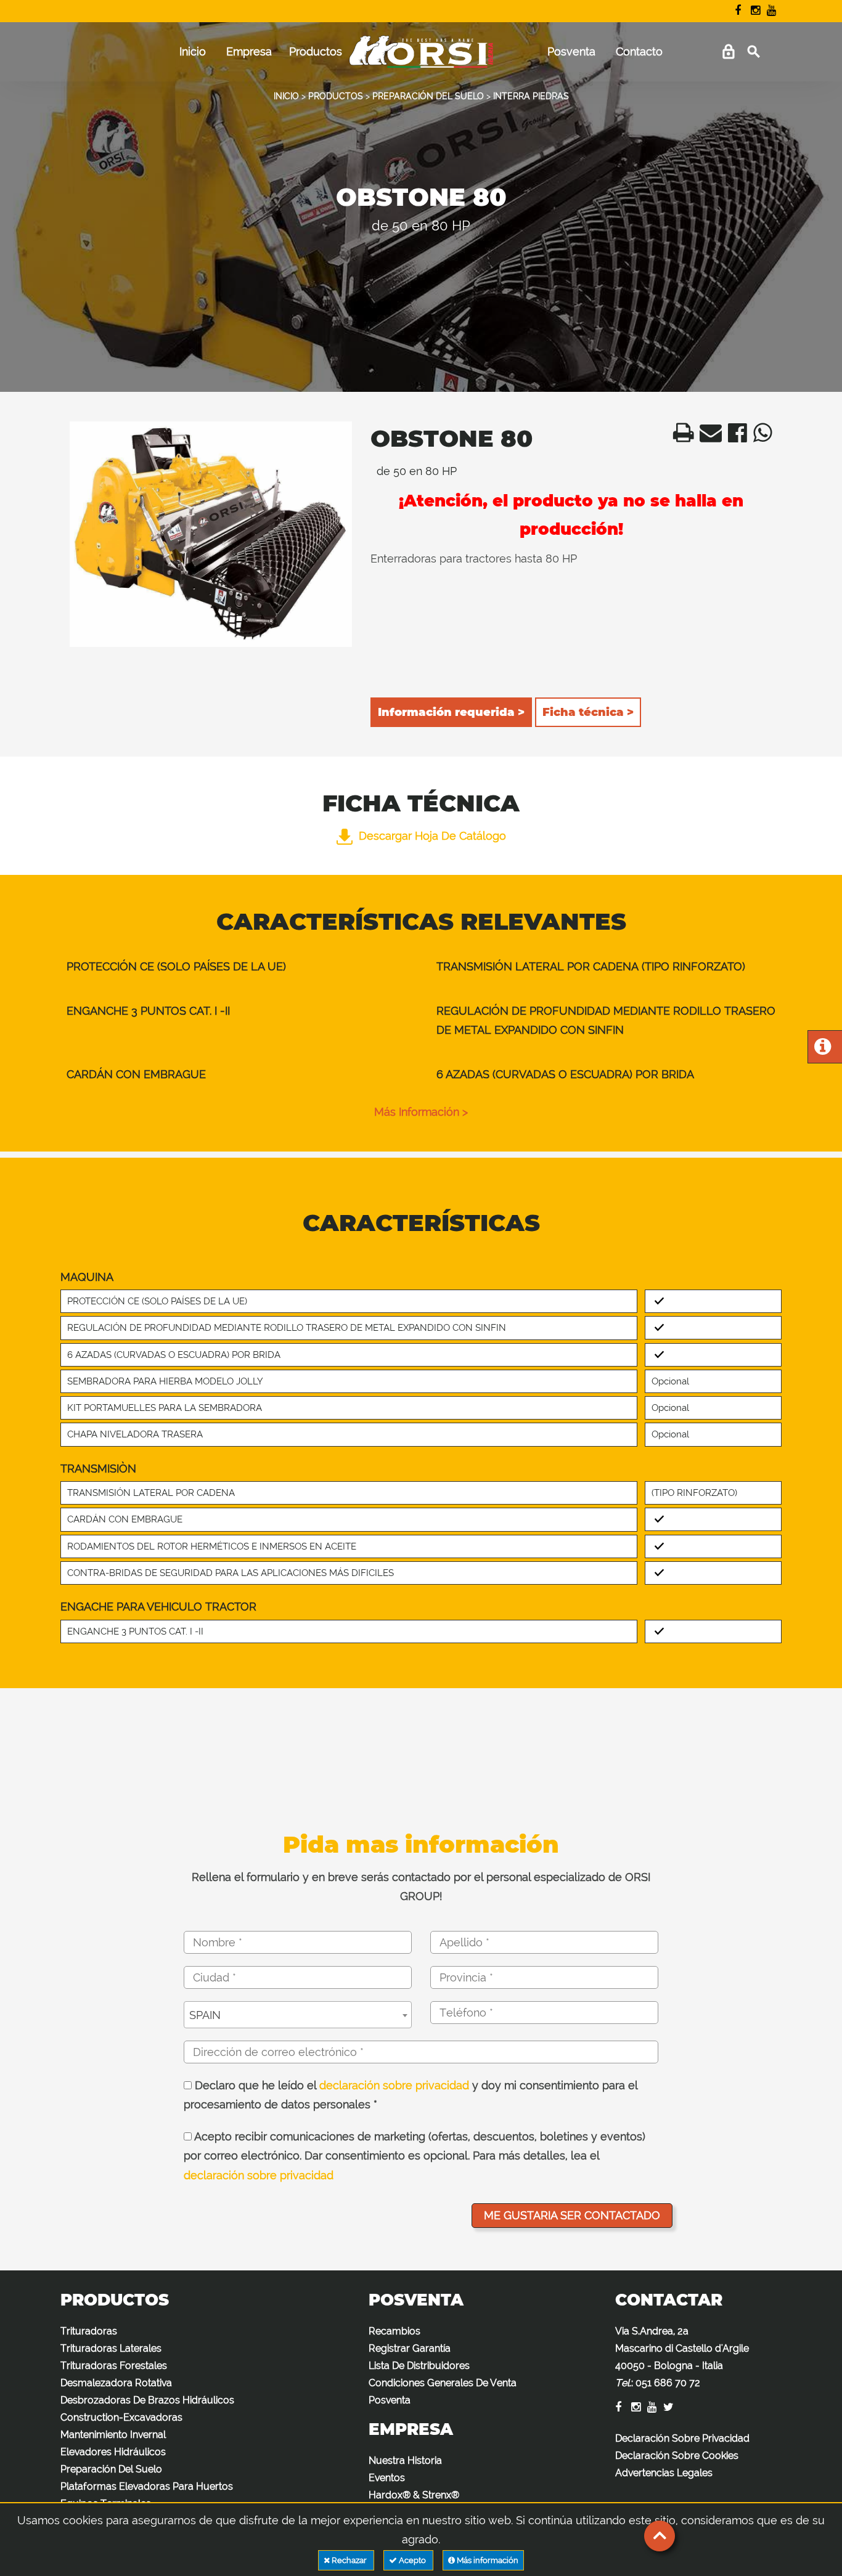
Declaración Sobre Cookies (677, 2456)
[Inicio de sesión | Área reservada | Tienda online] (728, 52)
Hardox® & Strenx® (414, 2495)
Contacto (639, 51)
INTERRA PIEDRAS (531, 96)
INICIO (286, 96)
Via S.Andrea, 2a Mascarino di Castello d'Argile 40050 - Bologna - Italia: (682, 2357)
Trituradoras (89, 2331)
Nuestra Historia (405, 2460)
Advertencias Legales (664, 2473)
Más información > (421, 1112)
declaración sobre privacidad (394, 2085)
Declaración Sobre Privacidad (682, 2438)
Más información (487, 2560)
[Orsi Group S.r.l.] (421, 58)
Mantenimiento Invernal (113, 2435)
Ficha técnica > (588, 712)
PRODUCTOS (336, 96)
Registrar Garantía (410, 2348)
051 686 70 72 (668, 2383)
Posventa (571, 51)
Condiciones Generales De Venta (443, 2383)
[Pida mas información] (823, 1050)
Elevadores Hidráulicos (113, 2452)
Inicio (193, 51)
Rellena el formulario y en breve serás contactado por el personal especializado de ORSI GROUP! (421, 1887)
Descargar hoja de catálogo (432, 836)
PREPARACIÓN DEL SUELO (428, 96)
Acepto (412, 2560)
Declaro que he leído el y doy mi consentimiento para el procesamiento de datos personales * (411, 2095)
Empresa (249, 51)
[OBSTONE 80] (211, 534)
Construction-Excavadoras (121, 2417)
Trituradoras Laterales (111, 2348)
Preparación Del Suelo (111, 2469)
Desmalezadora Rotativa (116, 2383)
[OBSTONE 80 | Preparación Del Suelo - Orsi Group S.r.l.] (680, 437)
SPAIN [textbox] (205, 2015)
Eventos (387, 2478)
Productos (316, 51)
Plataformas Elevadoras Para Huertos (147, 2486)
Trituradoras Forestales (114, 2366)
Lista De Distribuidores (419, 2366)
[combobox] (298, 2015)
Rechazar (349, 2560)
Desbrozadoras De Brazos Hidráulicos (147, 2400)
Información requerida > (451, 712)
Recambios (394, 2331)
